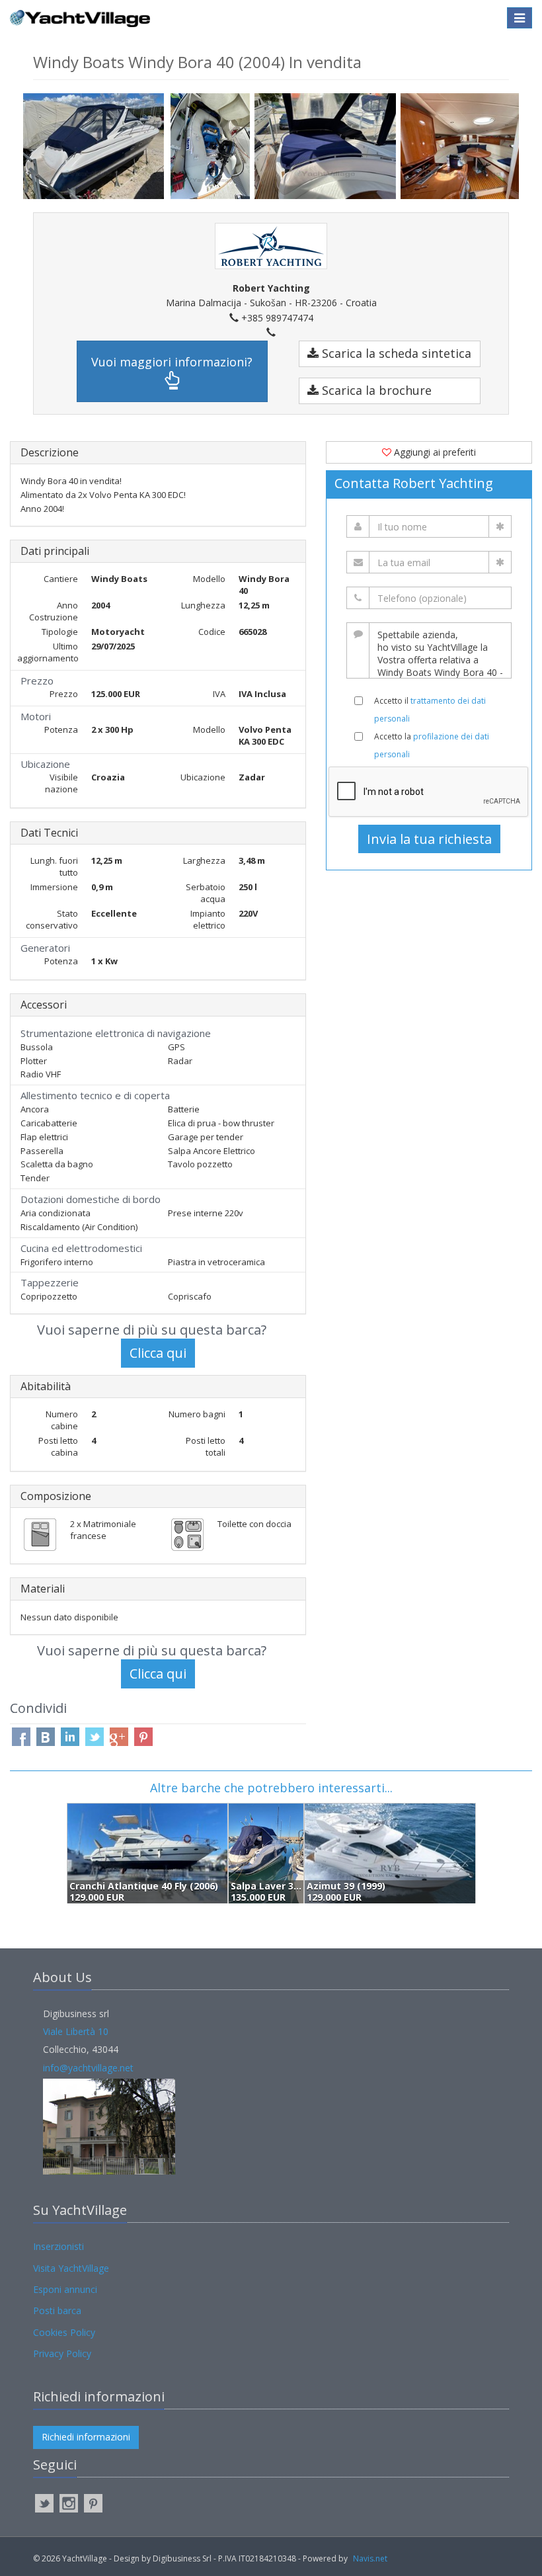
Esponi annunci (65, 2289)
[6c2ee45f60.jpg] (213, 146)
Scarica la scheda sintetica (395, 353)
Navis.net (370, 2558)
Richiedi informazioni (86, 2437)
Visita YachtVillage (71, 2268)
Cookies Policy (64, 2332)
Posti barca (57, 2310)
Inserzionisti (58, 2246)
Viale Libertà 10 (76, 2031)
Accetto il (430, 710)
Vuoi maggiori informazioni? (172, 362)
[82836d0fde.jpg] (327, 146)
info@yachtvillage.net (88, 2068)
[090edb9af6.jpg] (97, 145)
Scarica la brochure (375, 390)
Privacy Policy (62, 2353)
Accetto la (432, 745)
